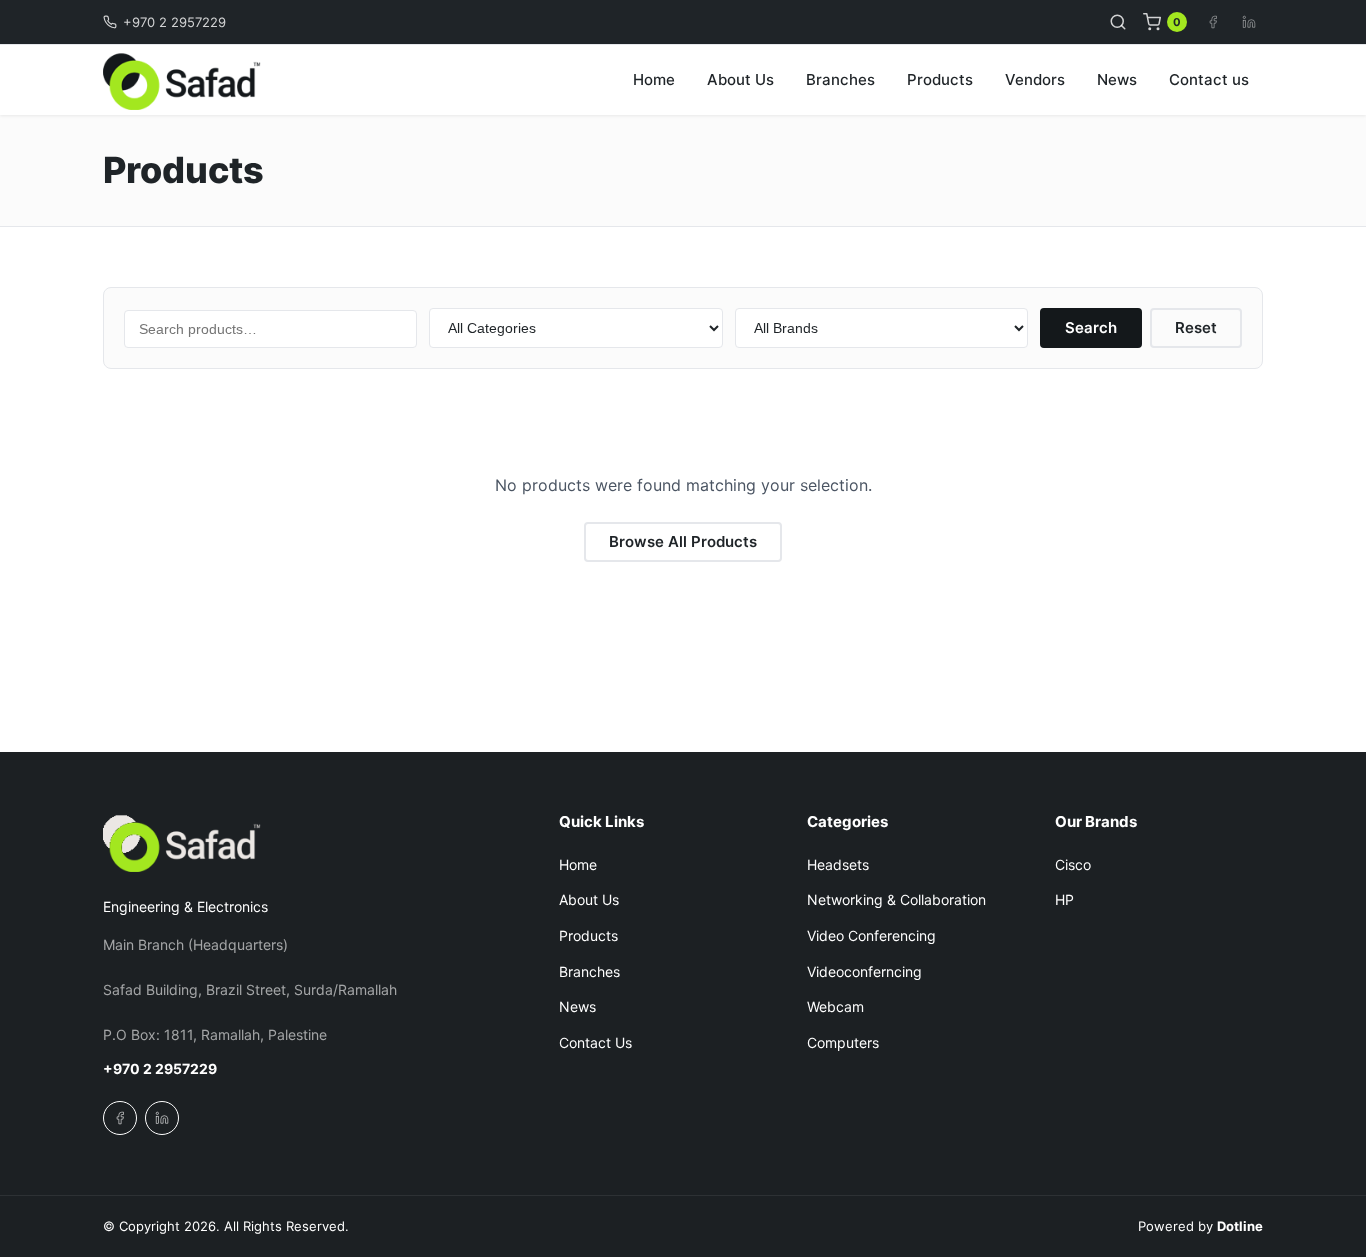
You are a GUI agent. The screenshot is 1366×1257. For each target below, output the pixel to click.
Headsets (838, 864)
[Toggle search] (1118, 22)
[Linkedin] (1249, 22)
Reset (1196, 327)
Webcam (835, 1006)
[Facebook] (1213, 22)
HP (1064, 899)
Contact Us (595, 1042)
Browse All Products (683, 541)
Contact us (1209, 79)
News (1117, 79)
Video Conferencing (871, 935)
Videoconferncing (864, 971)
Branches (840, 79)
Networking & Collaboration (896, 899)
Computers (843, 1042)
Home (654, 79)
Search (1091, 327)
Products (940, 79)
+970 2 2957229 (174, 22)
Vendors (1035, 79)
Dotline (1240, 1226)
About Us (740, 79)
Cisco (1073, 864)
